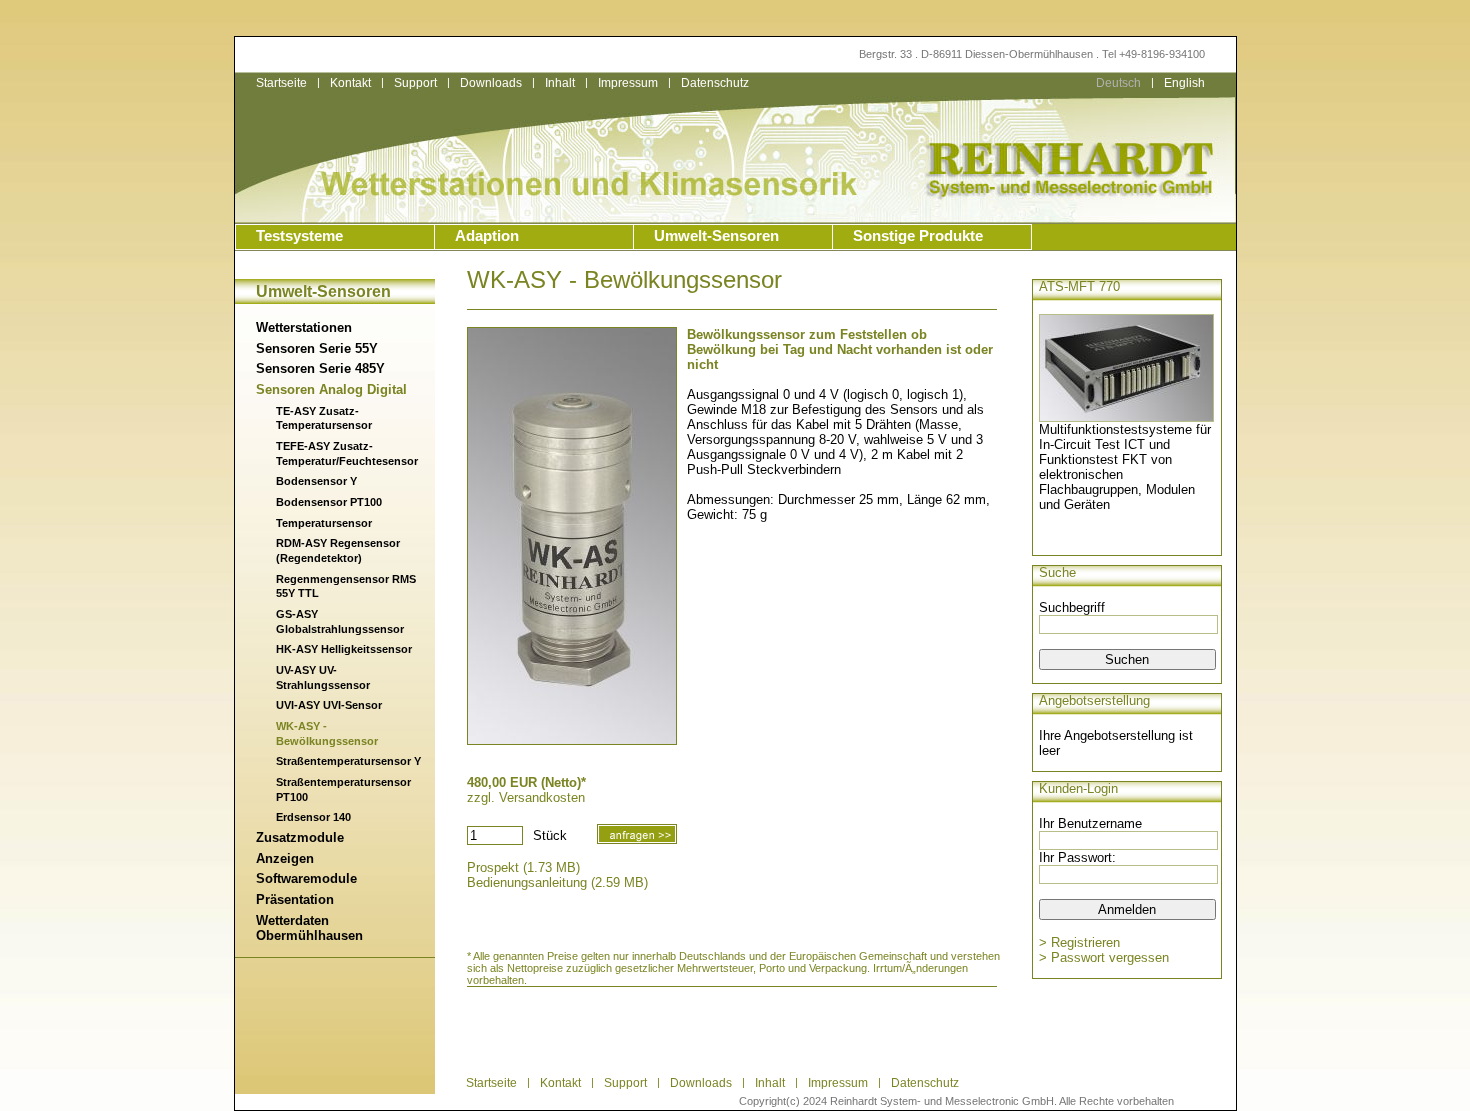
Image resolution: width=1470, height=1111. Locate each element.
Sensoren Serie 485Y (320, 368)
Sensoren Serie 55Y (317, 348)
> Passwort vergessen (1104, 957)
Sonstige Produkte (918, 236)
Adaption (487, 236)
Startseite (281, 83)
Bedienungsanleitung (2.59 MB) (557, 882)
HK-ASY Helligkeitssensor (344, 649)
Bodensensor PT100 (329, 502)
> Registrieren (1079, 942)
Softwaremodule (306, 878)
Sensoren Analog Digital (331, 389)
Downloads (491, 83)
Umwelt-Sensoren (716, 236)
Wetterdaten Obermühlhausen (309, 928)
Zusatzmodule (300, 837)
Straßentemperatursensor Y (348, 761)
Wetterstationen (304, 327)
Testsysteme (299, 236)
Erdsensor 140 (313, 817)
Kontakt (350, 83)
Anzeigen (285, 858)
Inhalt (560, 83)
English (1184, 83)
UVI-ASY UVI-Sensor (329, 705)
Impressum (628, 83)
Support (415, 83)
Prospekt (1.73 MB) (523, 867)
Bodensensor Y (316, 481)
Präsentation (295, 899)
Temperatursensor (324, 523)
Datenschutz (925, 1083)
